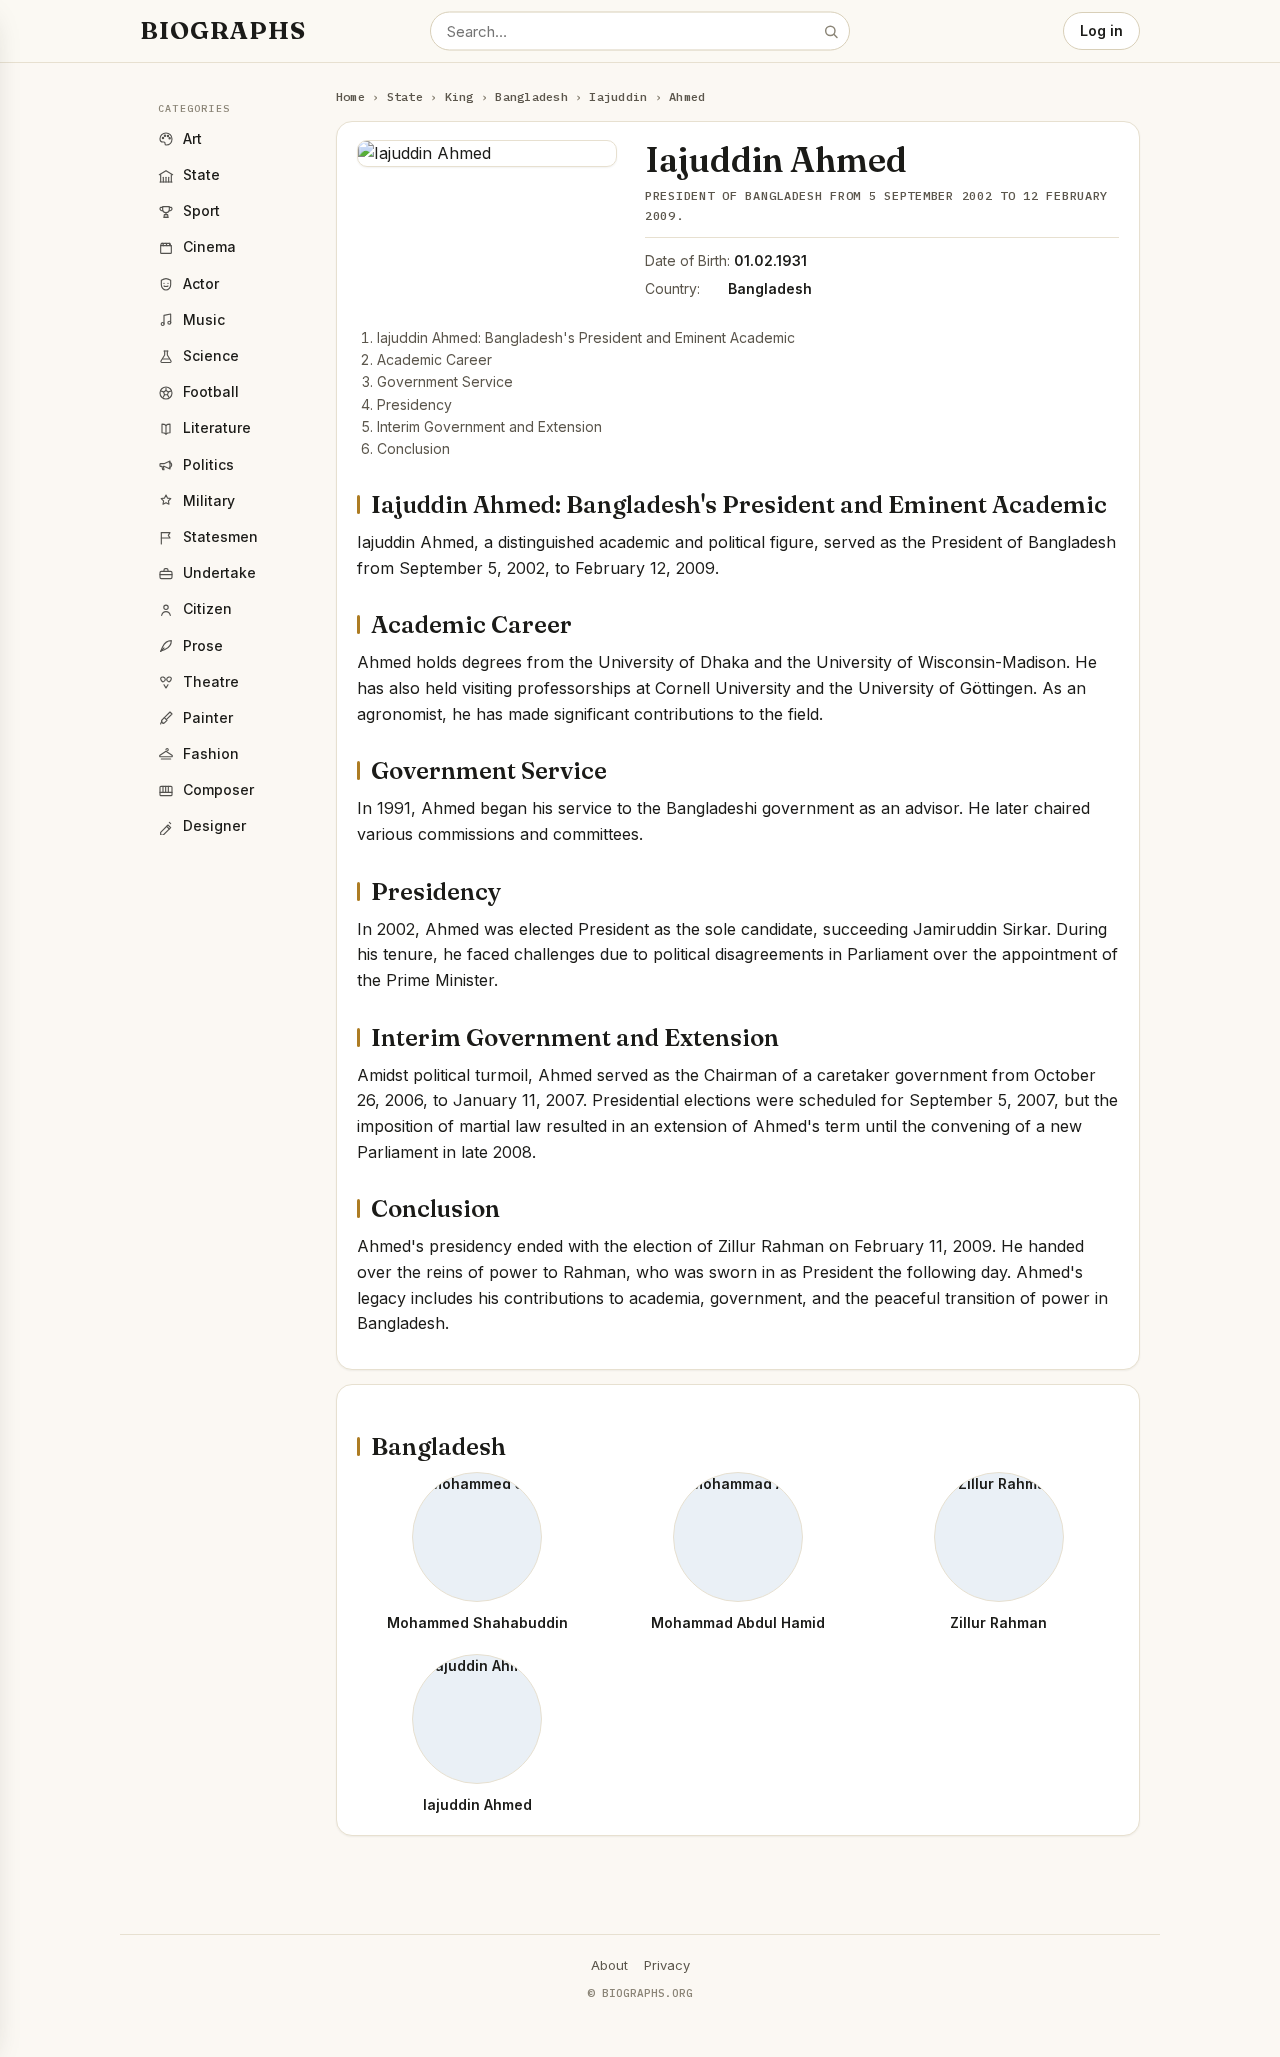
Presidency (414, 404)
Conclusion (413, 448)
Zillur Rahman (998, 1622)
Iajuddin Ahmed (477, 1804)
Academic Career (434, 359)
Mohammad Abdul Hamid (738, 1622)
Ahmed (687, 96)
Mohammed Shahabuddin (477, 1622)
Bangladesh (531, 96)
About (609, 1965)
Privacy (667, 1965)
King (459, 96)
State (405, 96)
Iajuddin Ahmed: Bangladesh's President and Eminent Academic (586, 337)
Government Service (445, 381)
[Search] (831, 31)
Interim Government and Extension (489, 426)
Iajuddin (618, 96)
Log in (1101, 30)
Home (350, 96)
